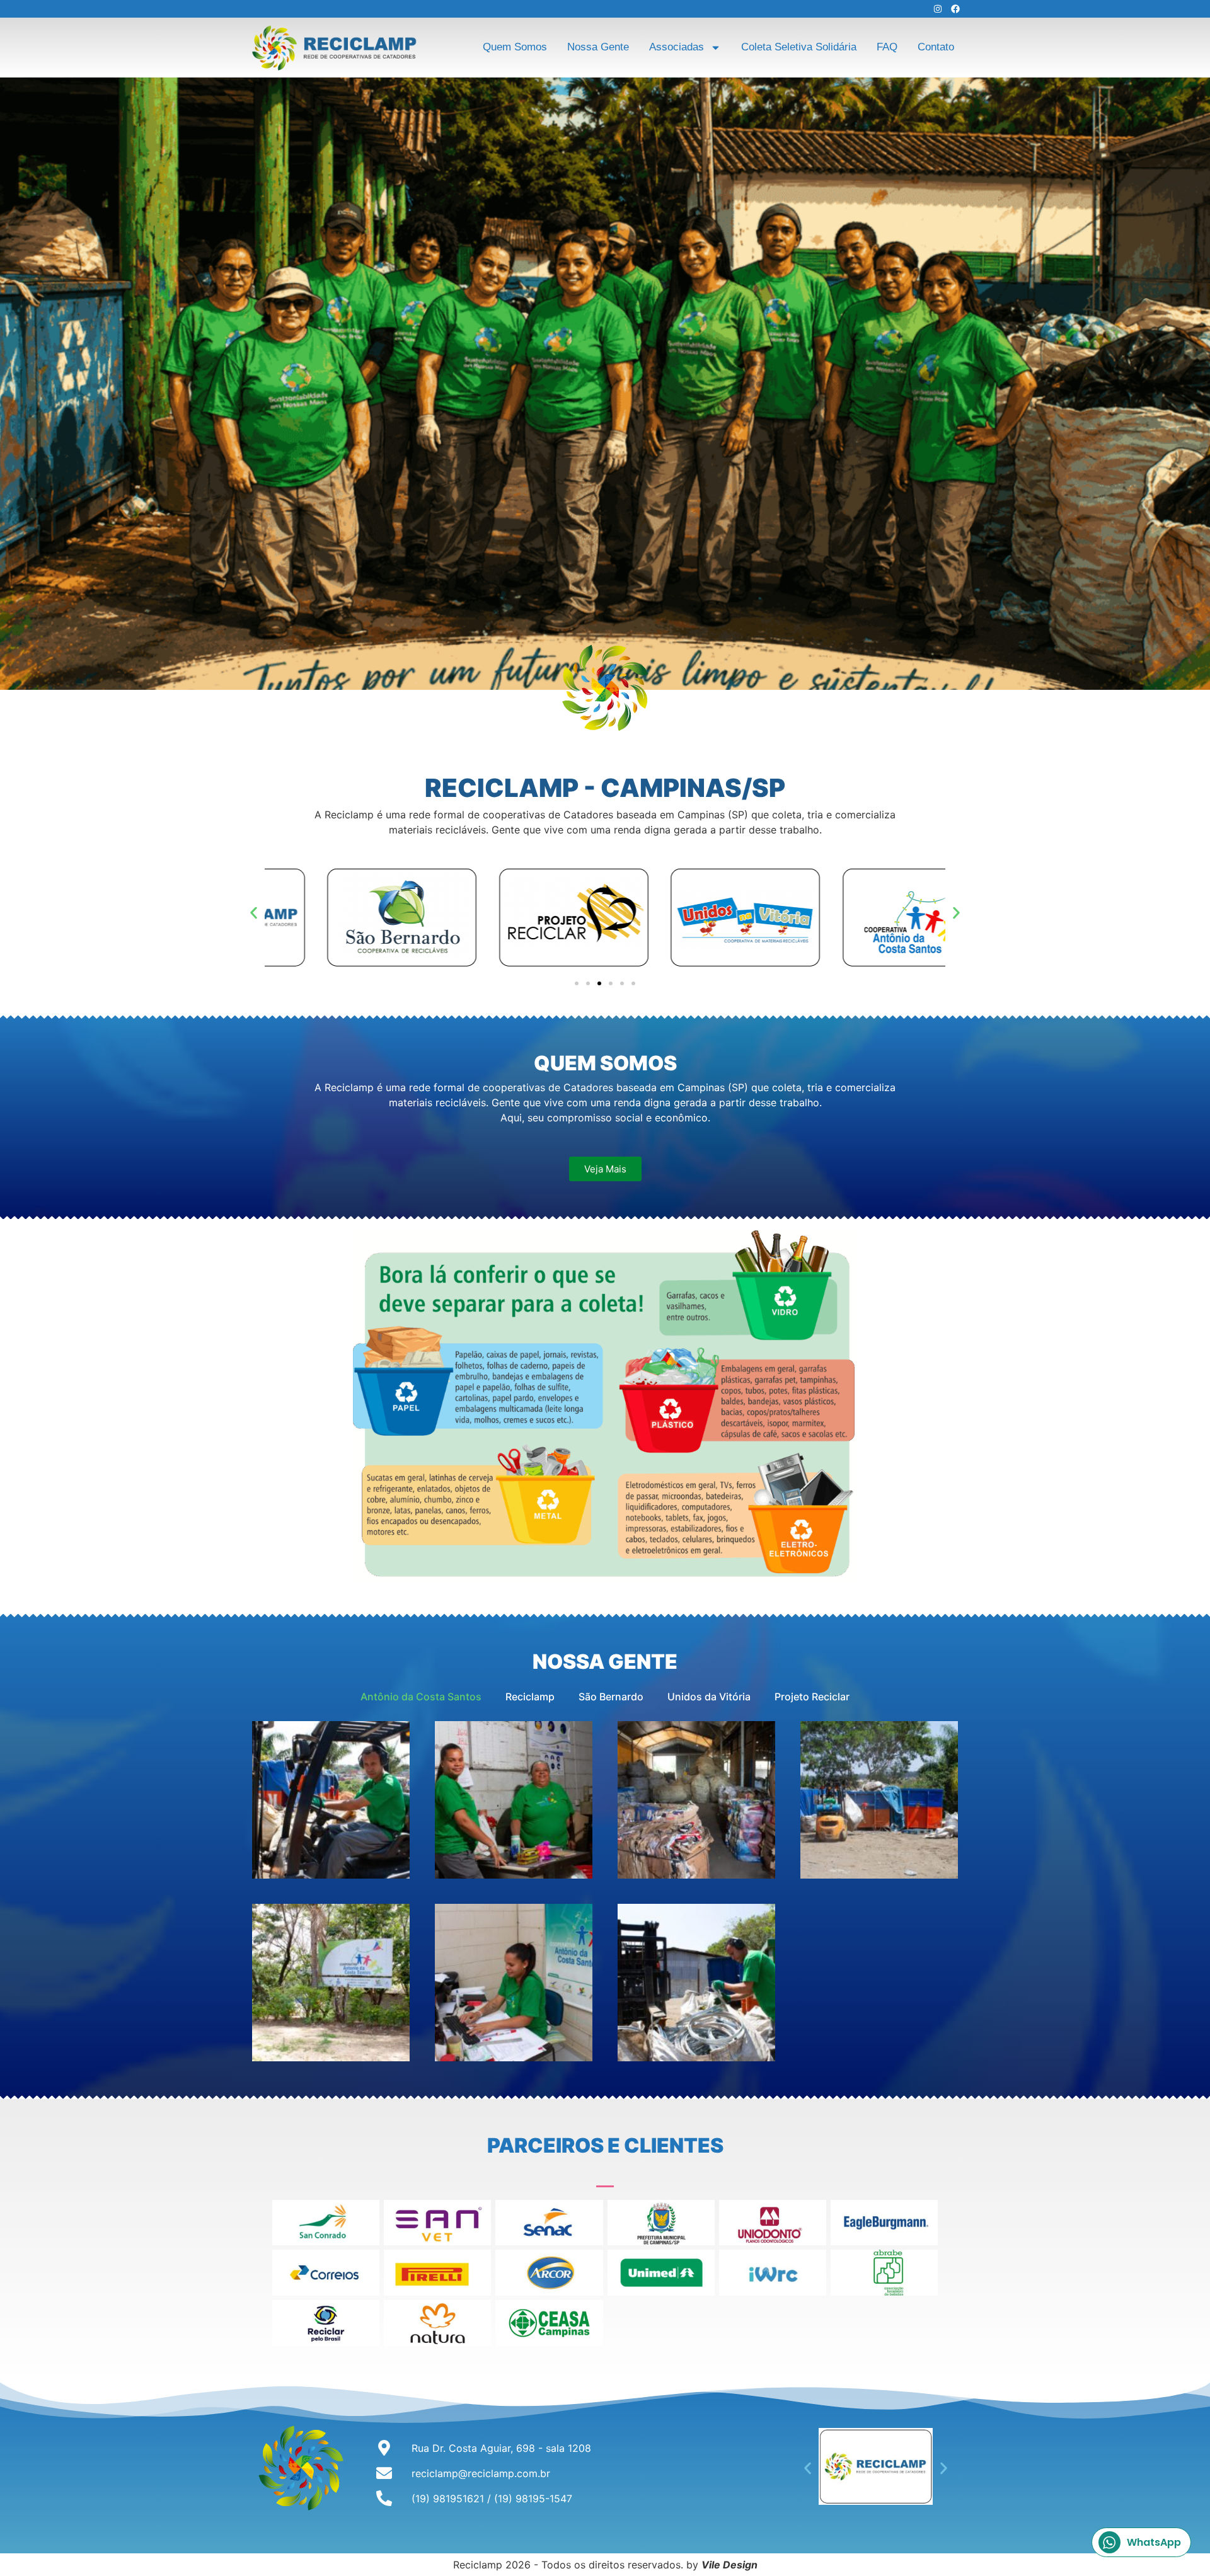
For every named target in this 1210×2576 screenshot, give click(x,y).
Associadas (677, 47)
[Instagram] (938, 9)
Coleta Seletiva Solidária (799, 47)
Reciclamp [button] (530, 1697)
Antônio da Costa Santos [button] (421, 1697)
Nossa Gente (598, 47)
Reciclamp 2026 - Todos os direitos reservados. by (605, 2565)
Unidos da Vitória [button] (709, 1697)
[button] (254, 913)
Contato (936, 47)
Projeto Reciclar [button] (812, 1697)
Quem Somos (515, 47)
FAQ (887, 47)
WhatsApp (1154, 2542)
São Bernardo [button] (611, 1697)
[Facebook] (955, 9)
